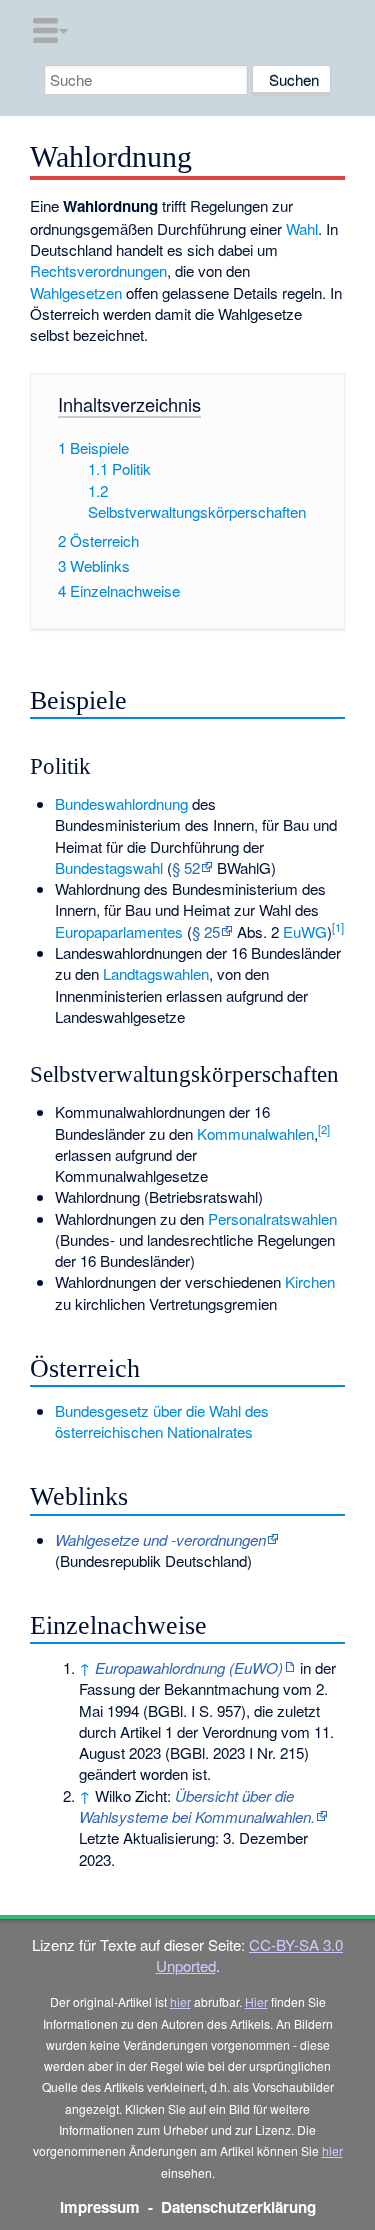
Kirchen (310, 1281)
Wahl (302, 228)
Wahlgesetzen (76, 292)
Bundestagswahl (109, 867)
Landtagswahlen (156, 973)
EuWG (305, 931)
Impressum (100, 2207)
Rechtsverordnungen (98, 270)
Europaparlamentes (119, 931)
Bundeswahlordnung (121, 803)
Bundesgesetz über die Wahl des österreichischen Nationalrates (162, 1421)
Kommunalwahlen (255, 1133)
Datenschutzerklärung (238, 2207)
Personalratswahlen (272, 1218)
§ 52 (186, 867)
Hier (256, 2001)
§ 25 (206, 931)
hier (180, 2001)
